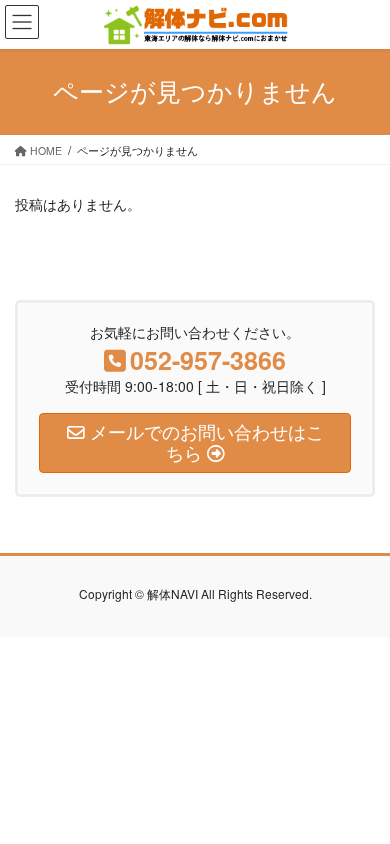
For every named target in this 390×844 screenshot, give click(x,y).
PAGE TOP (360, 800)
